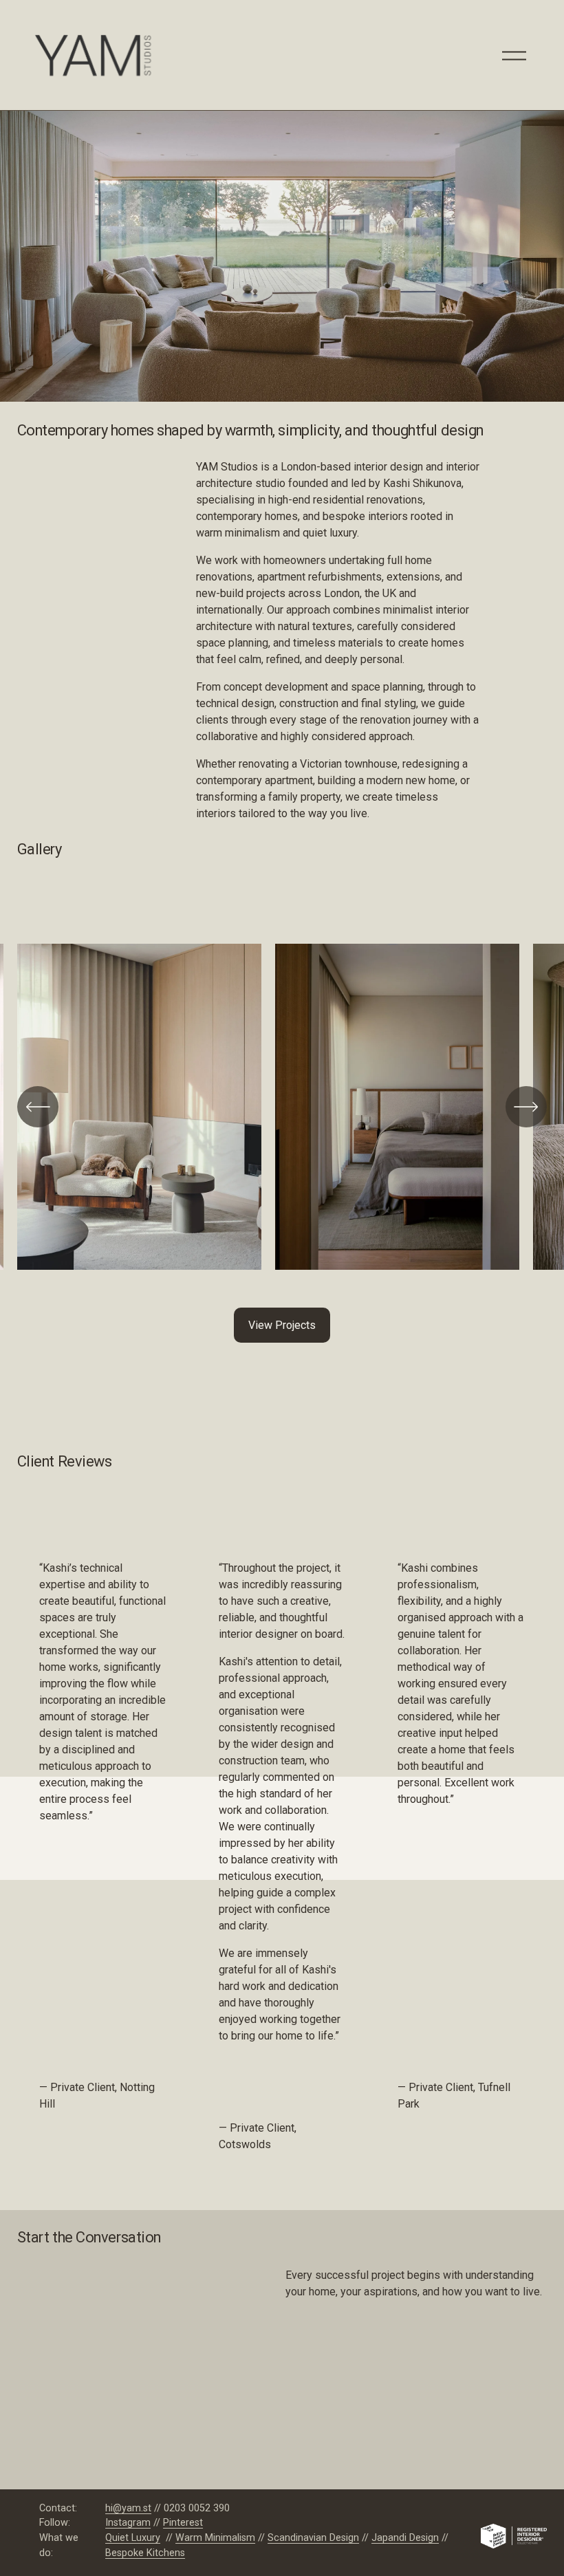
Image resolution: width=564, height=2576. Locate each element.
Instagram (128, 2523)
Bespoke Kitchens (145, 2553)
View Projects (282, 1325)
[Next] (526, 1107)
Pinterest (183, 2523)
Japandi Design (405, 2538)
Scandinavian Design (313, 2538)
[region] (282, 1112)
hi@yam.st (128, 2508)
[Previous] (38, 1107)
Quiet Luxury (133, 2538)
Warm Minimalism (215, 2538)
